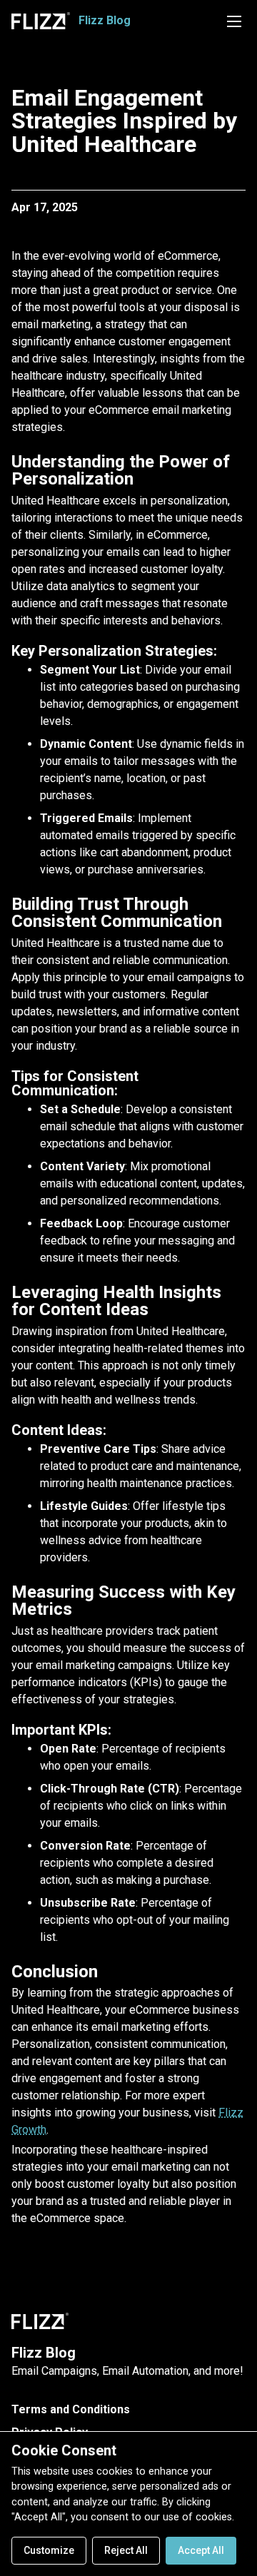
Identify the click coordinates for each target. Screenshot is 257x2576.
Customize (49, 2550)
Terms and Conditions (71, 2409)
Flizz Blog (44, 2353)
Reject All (126, 2550)
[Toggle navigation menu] (234, 21)
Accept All (201, 2550)
